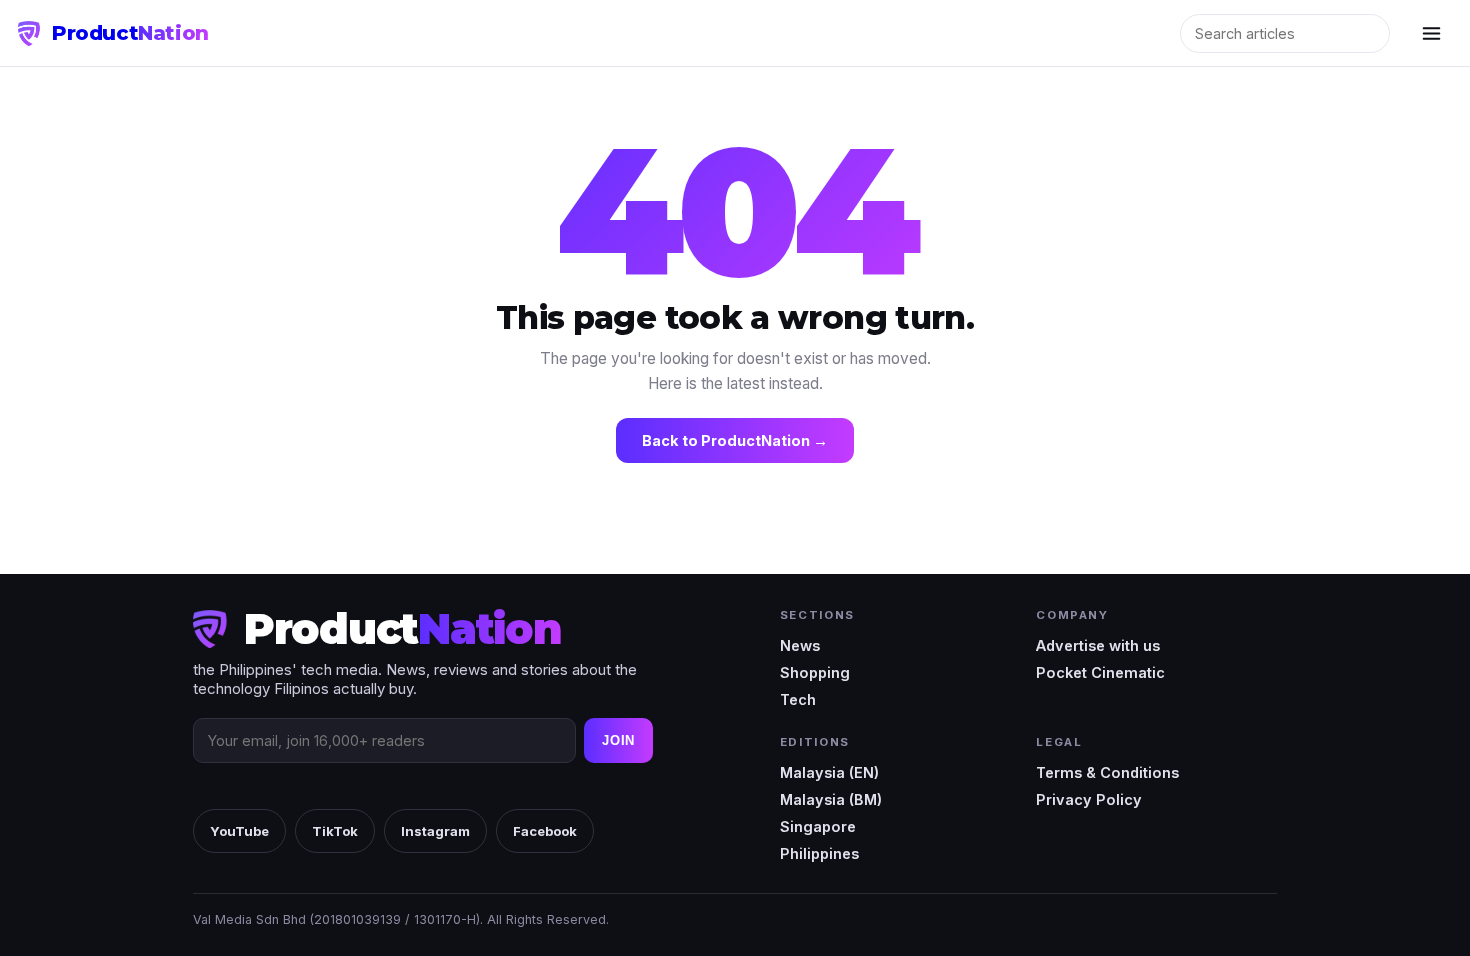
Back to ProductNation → (735, 440)
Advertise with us (1098, 645)
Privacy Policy (1089, 799)
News (800, 645)
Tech (798, 699)
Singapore (818, 826)
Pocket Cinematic (1100, 672)
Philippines (819, 853)
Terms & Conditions (1107, 772)
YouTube (239, 831)
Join (618, 740)
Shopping (815, 672)
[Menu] (1431, 33)
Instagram (435, 831)
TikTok (335, 831)
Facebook (545, 831)
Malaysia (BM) (831, 799)
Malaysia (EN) (829, 772)
